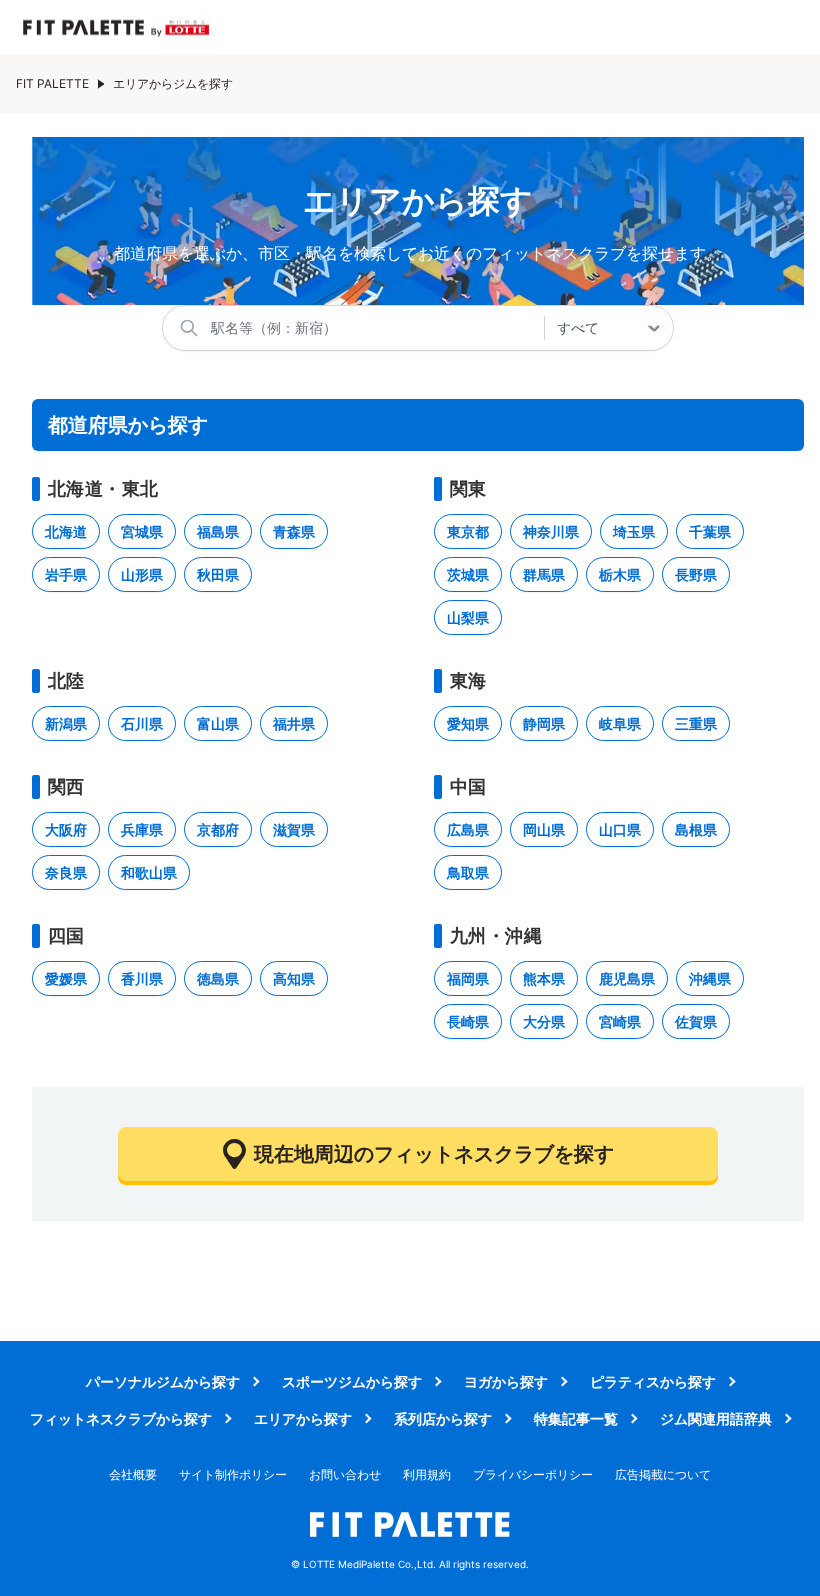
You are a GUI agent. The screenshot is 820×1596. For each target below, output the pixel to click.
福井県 (294, 723)
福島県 (218, 531)
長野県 (696, 574)
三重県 (696, 723)
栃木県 (620, 574)
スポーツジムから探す (352, 1381)
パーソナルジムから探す (163, 1381)
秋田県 (218, 574)
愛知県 (468, 723)
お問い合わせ (345, 1474)
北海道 (66, 531)
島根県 (696, 829)
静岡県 (544, 723)
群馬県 (544, 574)
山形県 (142, 574)
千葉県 (710, 531)
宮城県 (142, 531)
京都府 (218, 829)
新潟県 (66, 723)
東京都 (468, 531)
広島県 (468, 829)
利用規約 (427, 1474)
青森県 (294, 531)
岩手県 (66, 574)
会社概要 (133, 1474)
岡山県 (544, 829)
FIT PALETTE (52, 83)
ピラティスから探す (653, 1381)
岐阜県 (620, 723)
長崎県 (468, 1021)
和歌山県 (149, 872)
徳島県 (218, 978)
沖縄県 (710, 978)
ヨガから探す (506, 1381)
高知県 (294, 978)
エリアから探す (303, 1418)
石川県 (142, 723)
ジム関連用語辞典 (716, 1418)
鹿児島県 (627, 978)
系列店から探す (443, 1418)
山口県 (620, 829)
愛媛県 (66, 978)
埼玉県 (634, 531)
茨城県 (468, 574)
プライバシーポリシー (533, 1474)
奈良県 (66, 872)
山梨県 (468, 617)
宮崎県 (620, 1021)
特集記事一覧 (576, 1418)
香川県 (142, 978)
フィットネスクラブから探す (121, 1418)
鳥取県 (468, 872)
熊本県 (544, 978)
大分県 (544, 1021)
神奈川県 (551, 531)
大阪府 (66, 829)
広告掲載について (663, 1474)
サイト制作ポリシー (233, 1474)
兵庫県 (142, 829)
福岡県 (468, 978)
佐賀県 (696, 1021)
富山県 (218, 723)
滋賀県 (294, 829)
